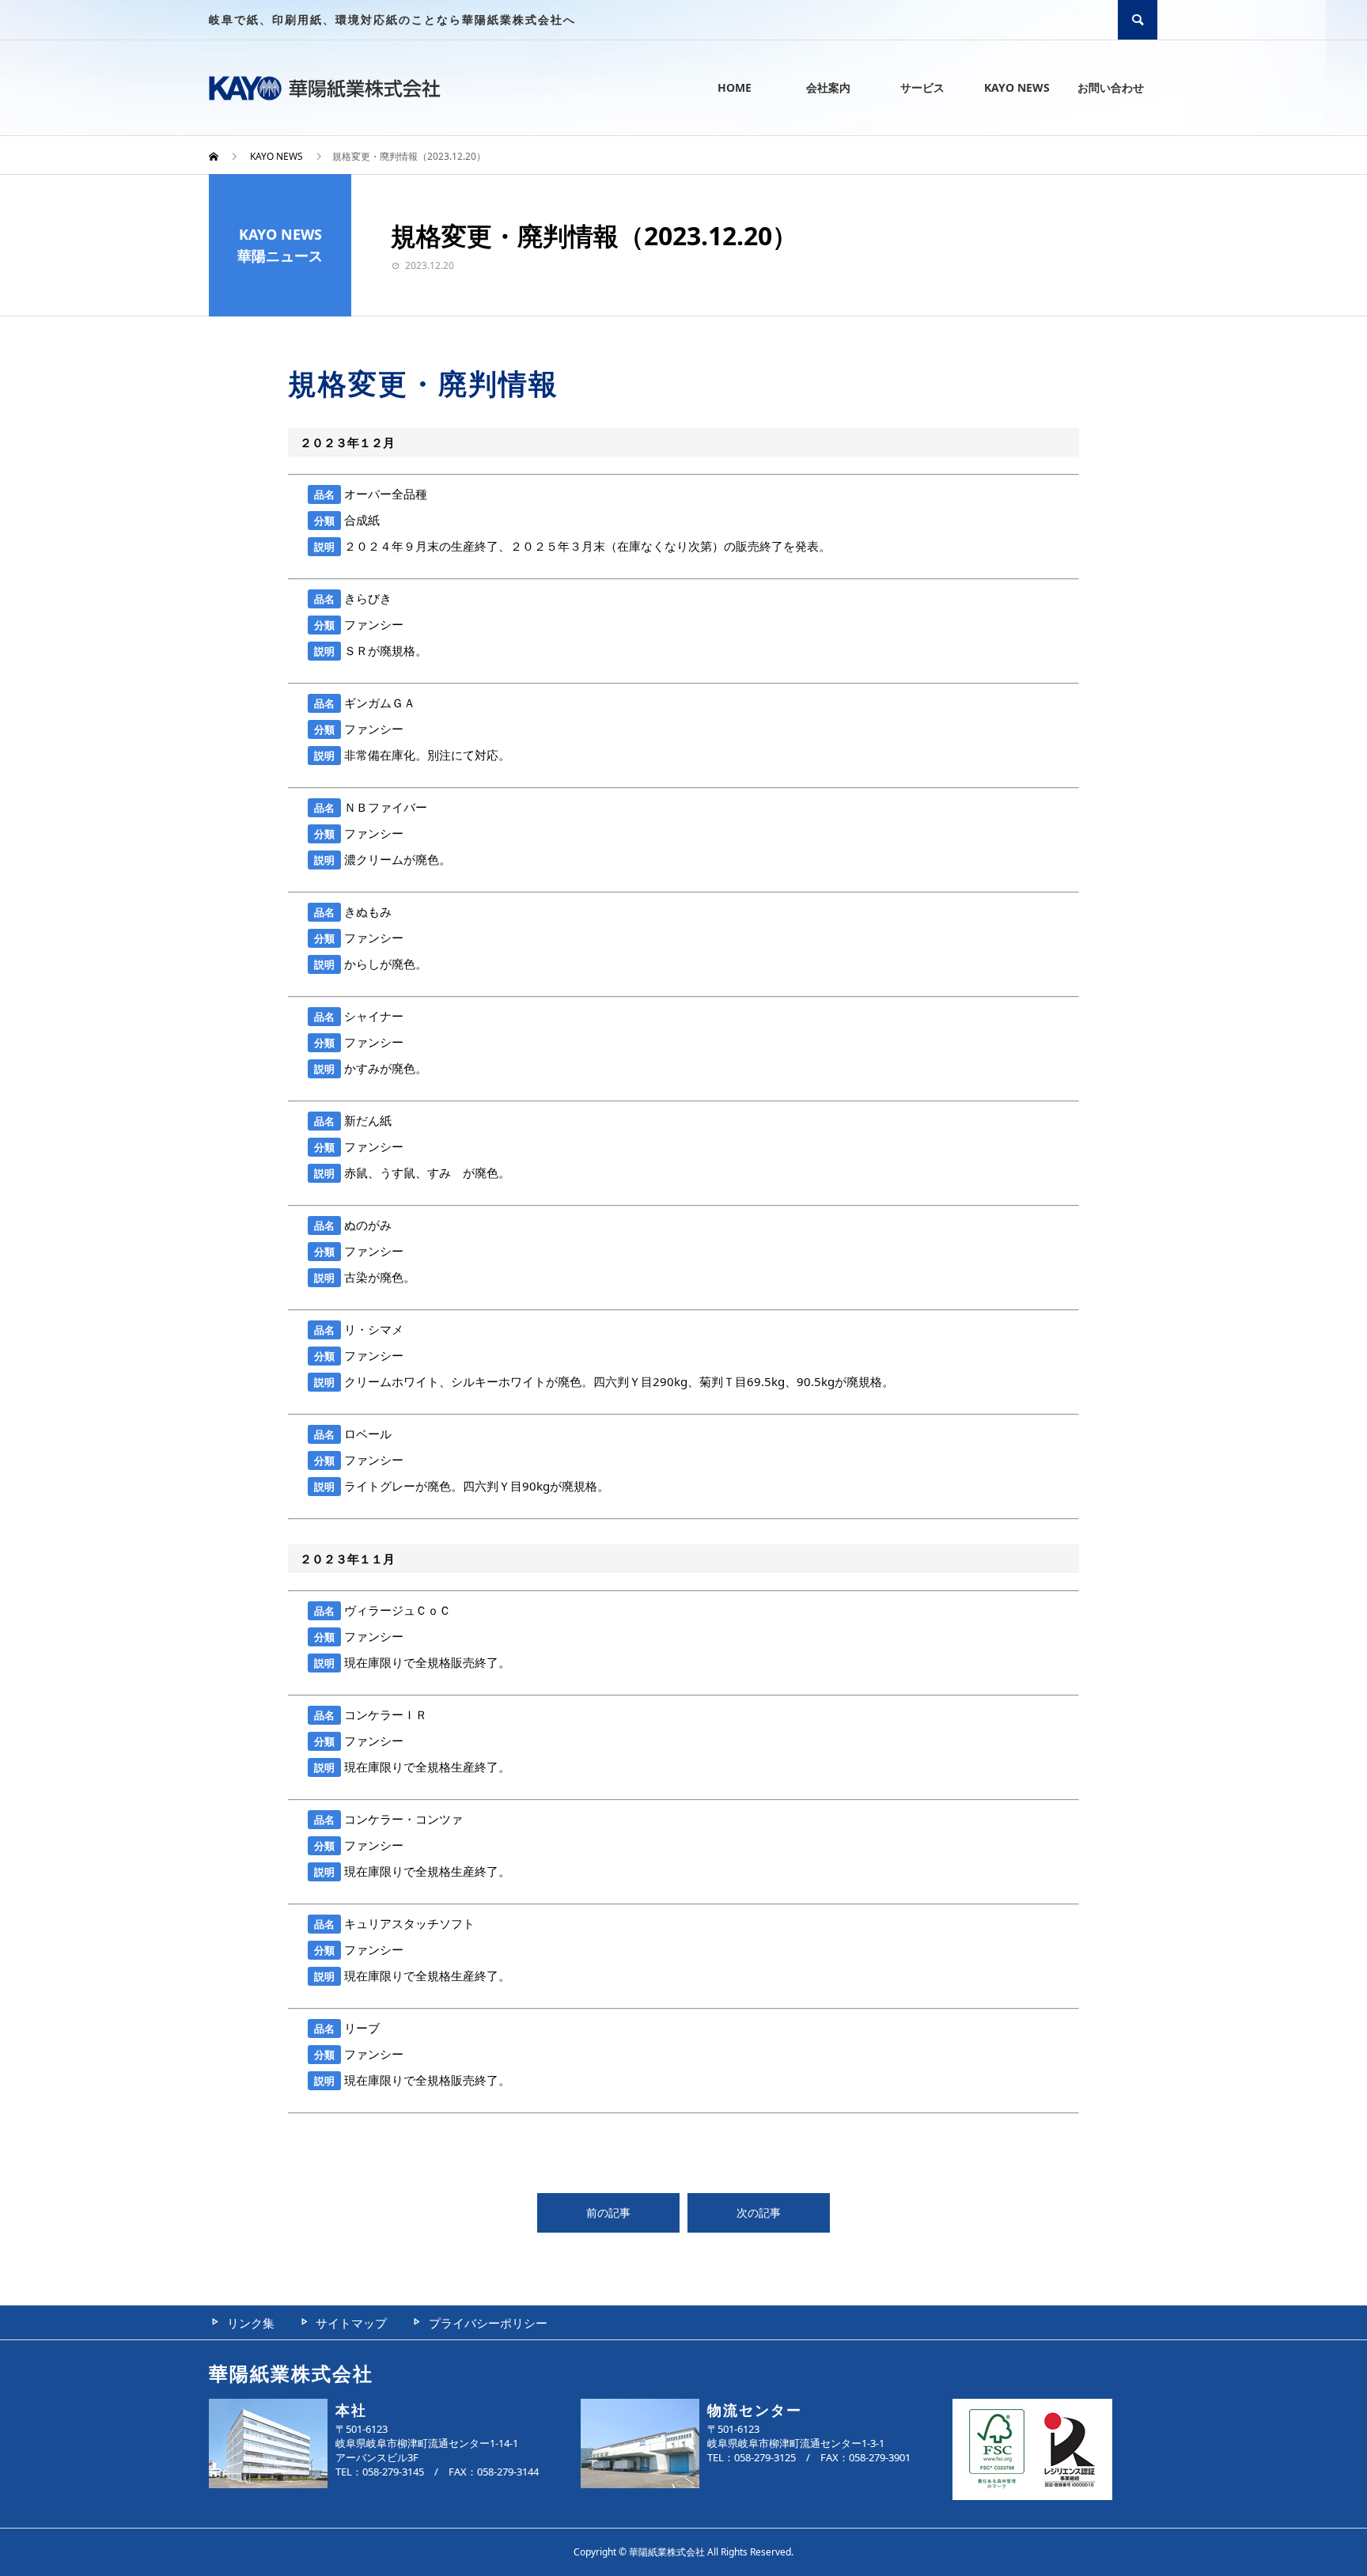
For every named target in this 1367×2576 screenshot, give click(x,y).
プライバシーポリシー (488, 2323)
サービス (922, 87)
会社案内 (828, 87)
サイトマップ (351, 2323)
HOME (735, 87)
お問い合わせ (1111, 87)
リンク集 (251, 2323)
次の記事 (759, 2212)
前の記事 (608, 2212)
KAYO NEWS (1017, 87)
